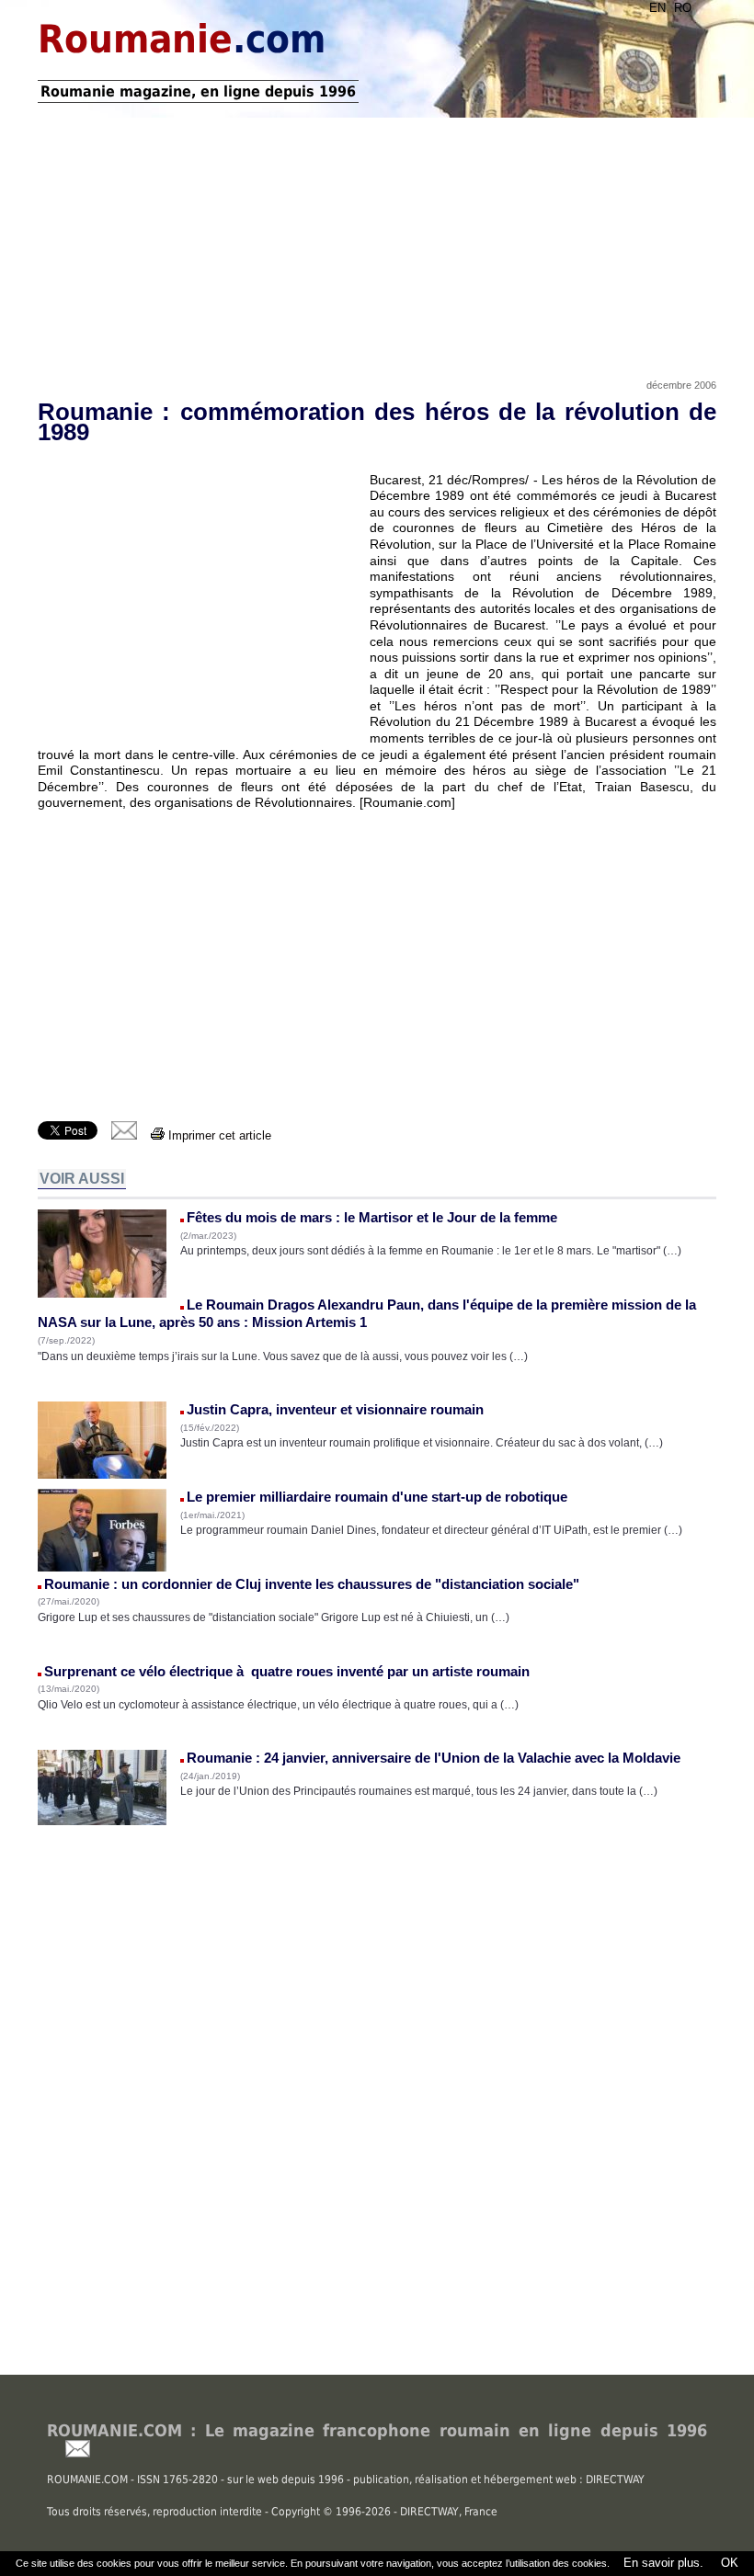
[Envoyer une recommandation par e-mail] (69, 2453)
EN (657, 8)
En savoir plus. (663, 2563)
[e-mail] (124, 1135)
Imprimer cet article (218, 1135)
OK (728, 2563)
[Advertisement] (377, 242)
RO (683, 8)
